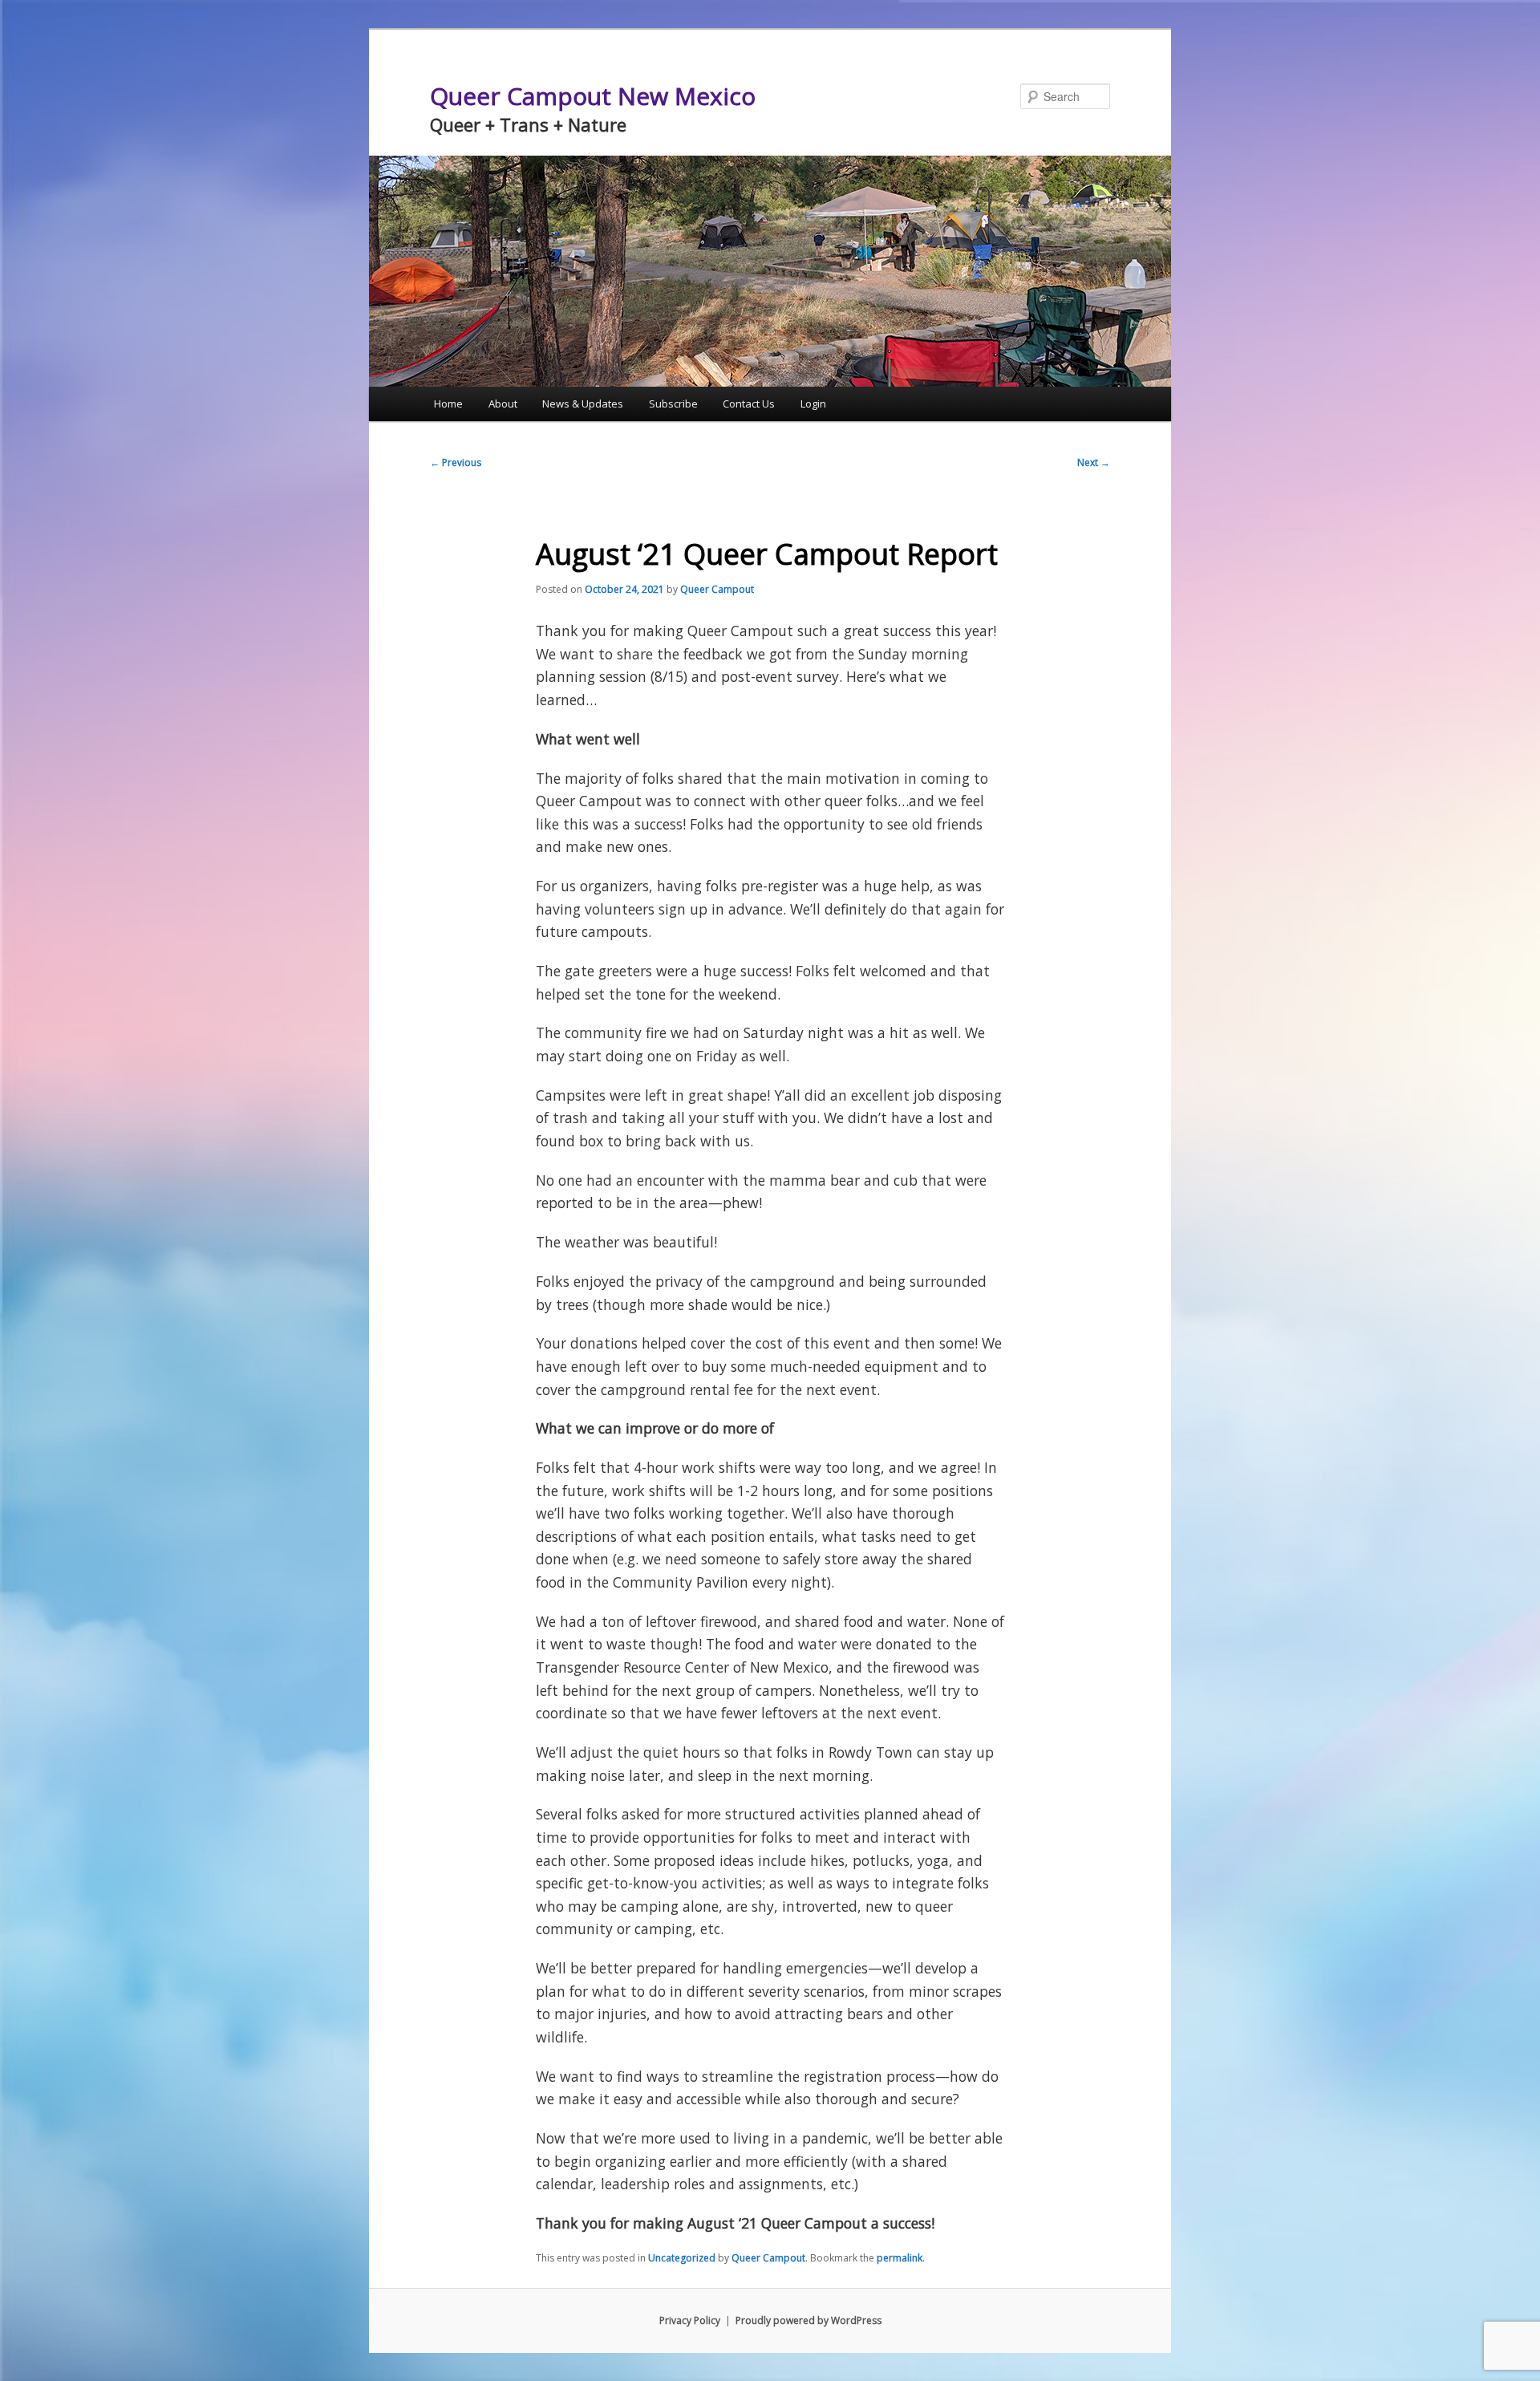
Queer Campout (717, 589)
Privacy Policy (690, 2320)
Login (813, 404)
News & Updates (583, 404)
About (503, 404)
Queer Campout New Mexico (593, 96)
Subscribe (673, 404)
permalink (900, 2258)
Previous (456, 462)
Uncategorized (682, 2258)
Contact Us (749, 404)
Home (448, 404)
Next (1094, 462)
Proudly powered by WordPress (808, 2320)
